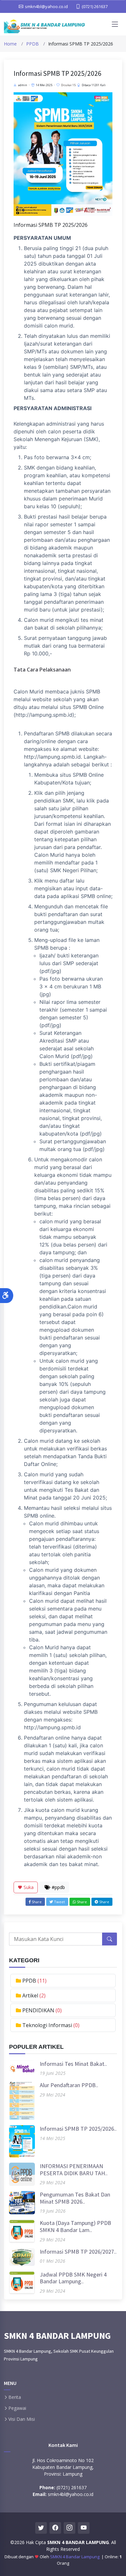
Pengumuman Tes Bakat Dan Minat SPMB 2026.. (75, 2198)
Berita (15, 2397)
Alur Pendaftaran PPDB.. (69, 2085)
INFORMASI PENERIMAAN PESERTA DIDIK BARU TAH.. (74, 2170)
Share (36, 1902)
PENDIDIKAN (39, 2010)
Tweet (59, 1902)
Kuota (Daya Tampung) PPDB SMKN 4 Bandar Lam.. (75, 2226)
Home (10, 44)
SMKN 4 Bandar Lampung (75, 2557)
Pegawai (17, 2408)
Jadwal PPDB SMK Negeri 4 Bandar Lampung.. (73, 2278)
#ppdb (58, 1887)
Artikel (31, 1995)
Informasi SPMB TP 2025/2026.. (78, 2129)
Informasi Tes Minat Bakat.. (73, 2064)
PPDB (32, 44)
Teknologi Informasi (48, 2025)
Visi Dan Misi (22, 2419)
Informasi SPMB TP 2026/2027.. (78, 2252)
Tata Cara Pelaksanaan (42, 670)
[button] (7, 1296)
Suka (28, 1887)
